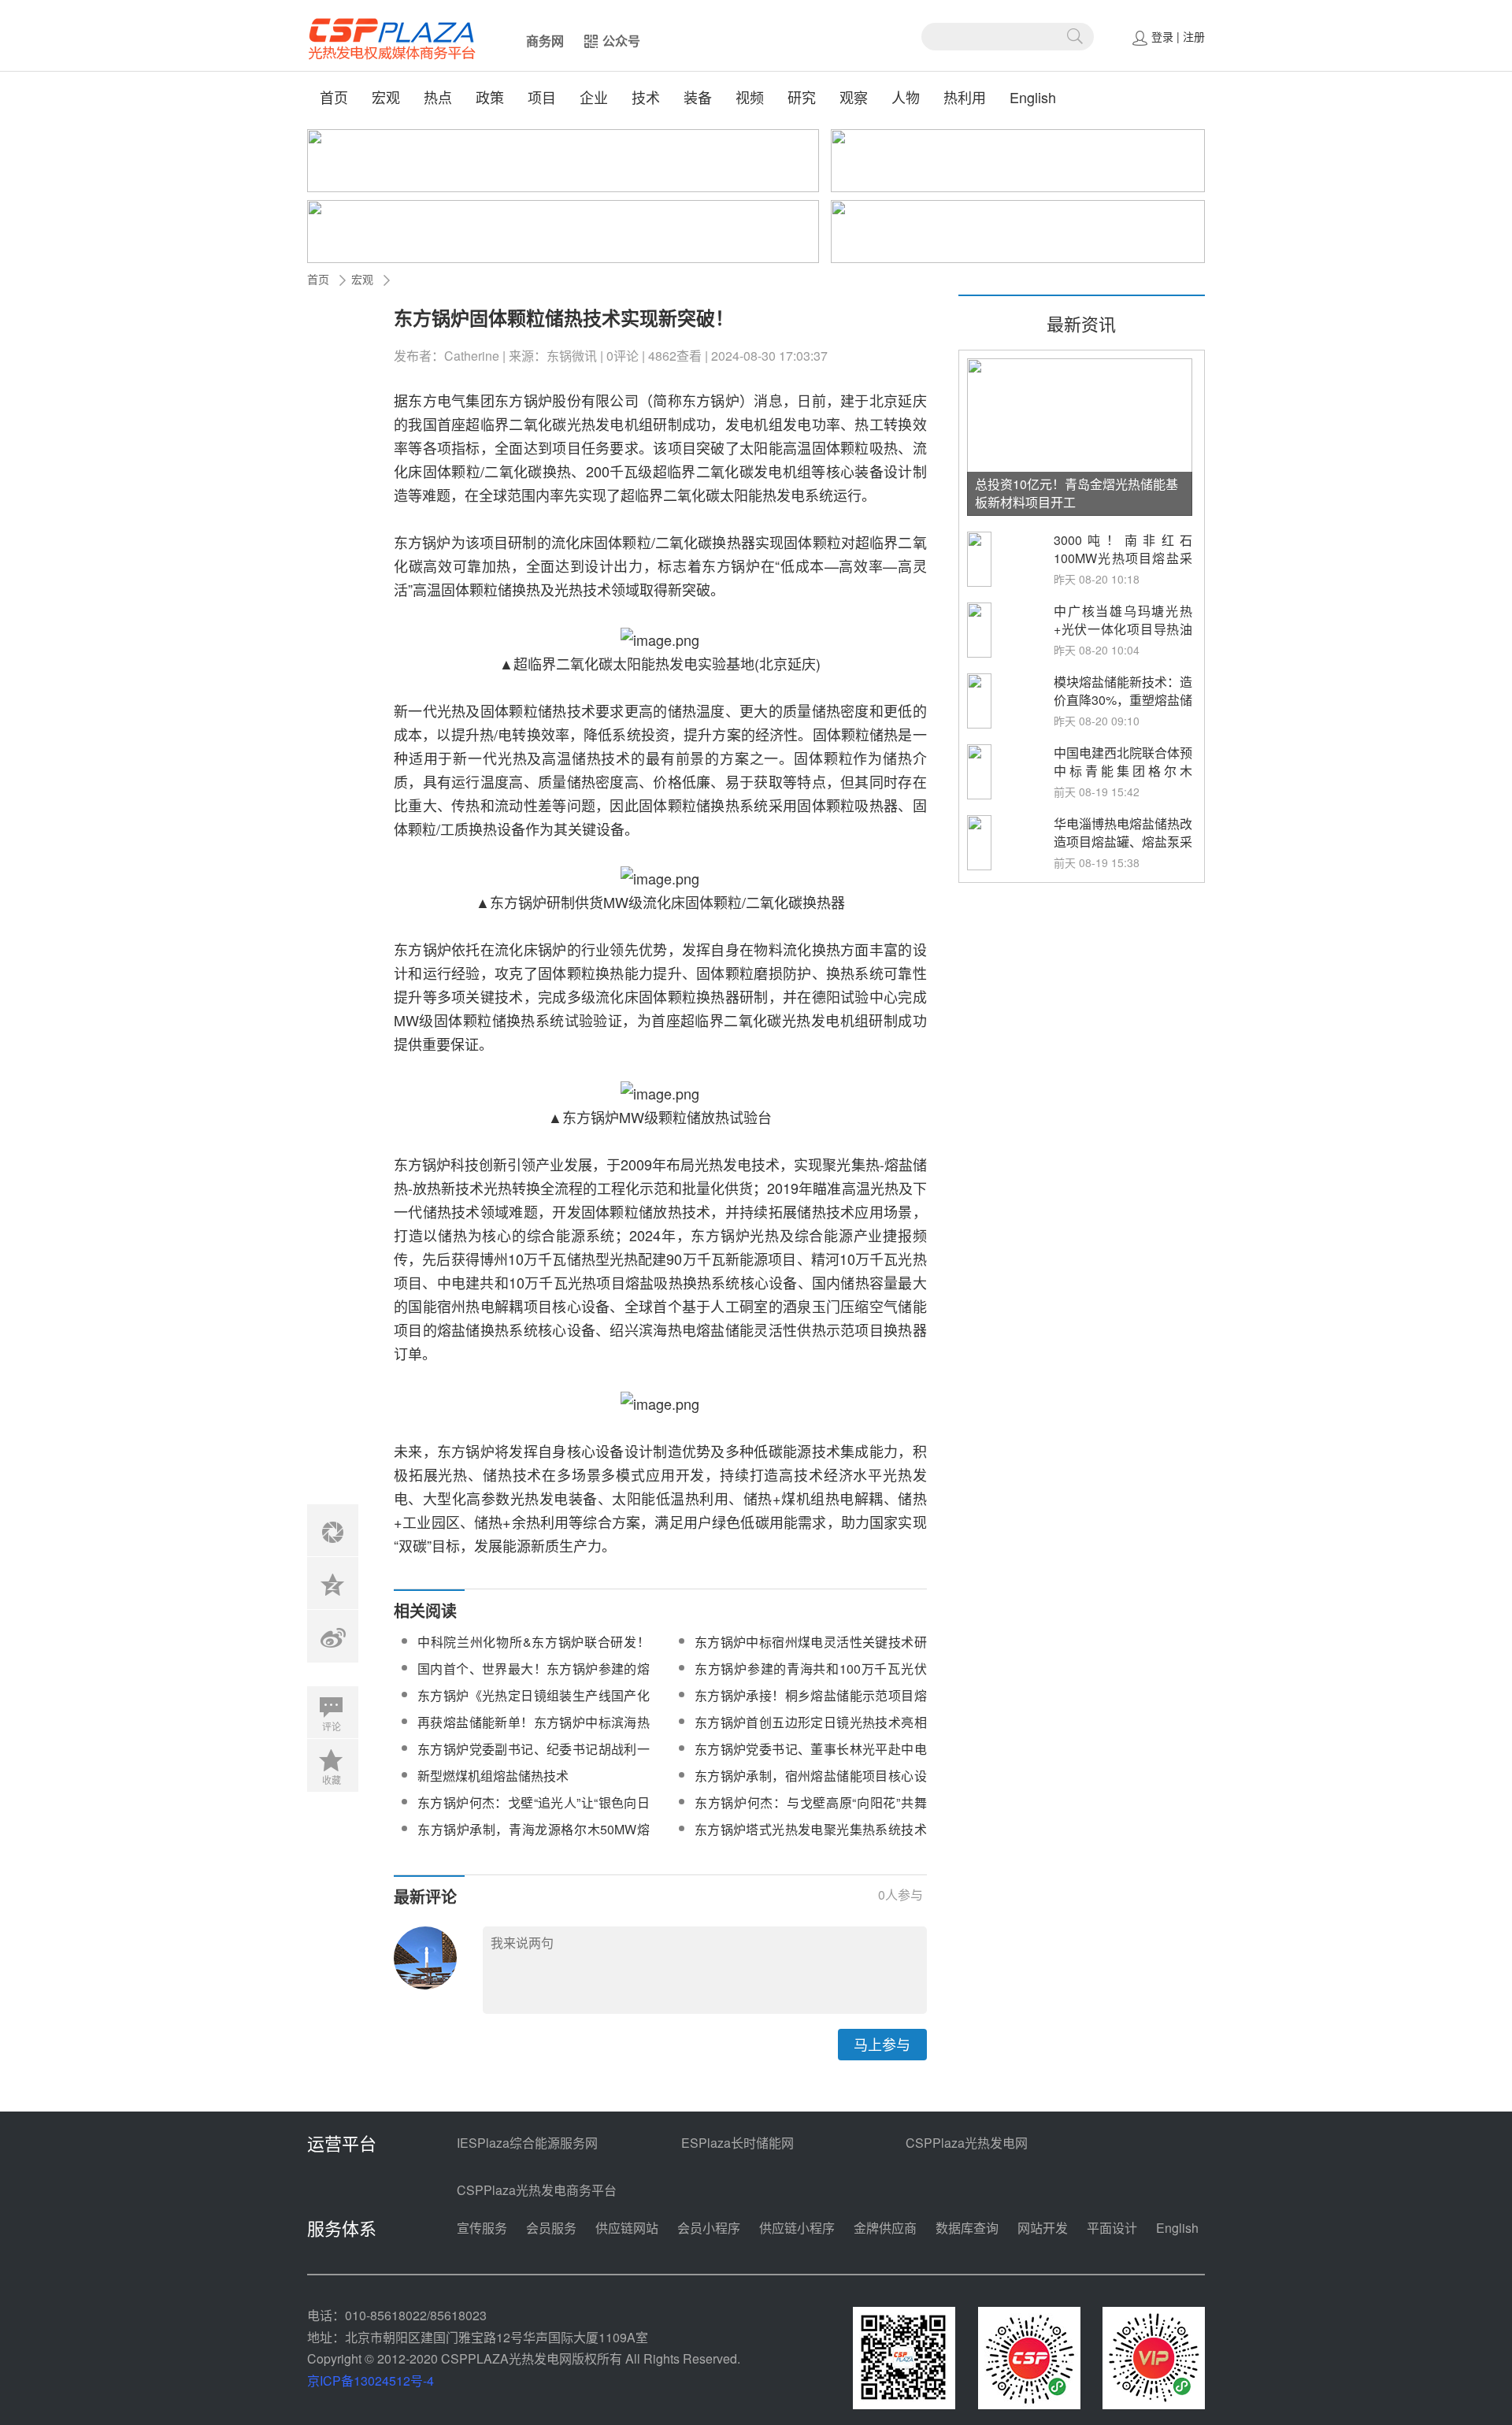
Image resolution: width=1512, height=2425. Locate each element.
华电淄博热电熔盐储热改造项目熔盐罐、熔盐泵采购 (1123, 842)
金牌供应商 (885, 2228)
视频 (750, 97)
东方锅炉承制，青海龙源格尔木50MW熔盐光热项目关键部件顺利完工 (534, 1839)
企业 (594, 97)
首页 (334, 97)
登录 (1162, 36)
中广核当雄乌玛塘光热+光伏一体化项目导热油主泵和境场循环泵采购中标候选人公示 (1123, 638)
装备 (698, 97)
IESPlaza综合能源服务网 (527, 2143)
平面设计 (1112, 2228)
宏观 (386, 97)
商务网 (545, 41)
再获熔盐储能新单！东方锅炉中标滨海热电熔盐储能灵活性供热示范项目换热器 (534, 1732)
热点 (438, 97)
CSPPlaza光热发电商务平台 (537, 2190)
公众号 (621, 41)
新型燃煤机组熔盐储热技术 (493, 1776)
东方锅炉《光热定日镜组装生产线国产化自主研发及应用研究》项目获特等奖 (534, 1705)
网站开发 (1043, 2228)
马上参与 (882, 2044)
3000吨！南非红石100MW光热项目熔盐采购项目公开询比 (1123, 558)
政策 (490, 97)
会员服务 (551, 2228)
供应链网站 (627, 2228)
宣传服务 (482, 2228)
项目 (542, 97)
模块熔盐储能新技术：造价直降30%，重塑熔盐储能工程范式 (1123, 700)
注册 (1194, 36)
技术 (646, 97)
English (1033, 97)
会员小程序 (709, 2228)
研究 (802, 97)
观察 (854, 97)
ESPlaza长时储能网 (737, 2143)
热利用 (965, 97)
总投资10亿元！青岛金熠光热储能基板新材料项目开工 (1077, 493)
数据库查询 (967, 2228)
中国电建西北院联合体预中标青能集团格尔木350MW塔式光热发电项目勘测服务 (1123, 780)
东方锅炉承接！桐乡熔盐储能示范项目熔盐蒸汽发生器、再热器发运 (811, 1705)
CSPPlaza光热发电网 (967, 2143)
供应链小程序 (797, 2228)
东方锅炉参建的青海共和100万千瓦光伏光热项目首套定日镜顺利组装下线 (811, 1678)
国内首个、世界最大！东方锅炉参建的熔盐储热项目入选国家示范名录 (534, 1678)
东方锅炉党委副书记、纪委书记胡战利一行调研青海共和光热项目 (534, 1758)
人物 (906, 97)
